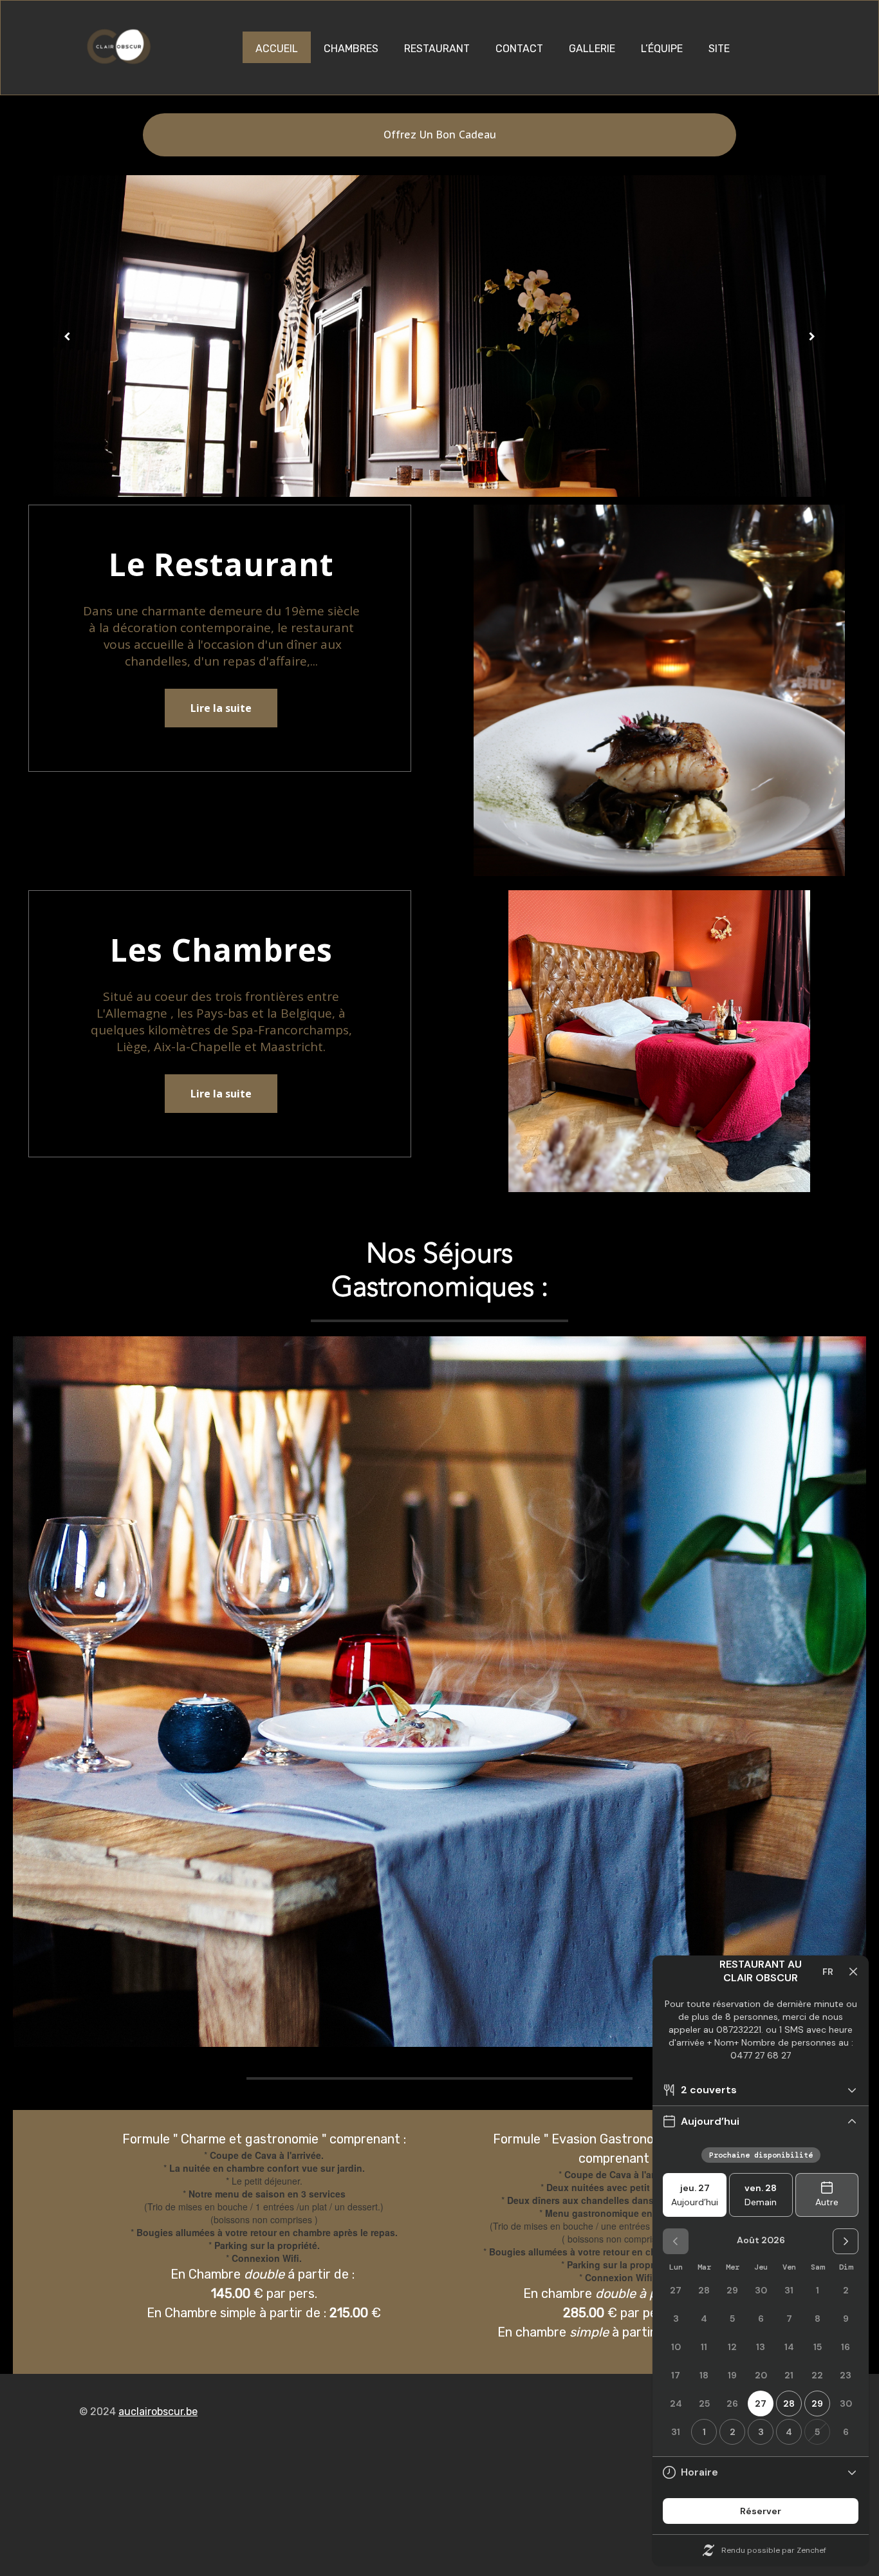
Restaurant (437, 49)
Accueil (277, 49)
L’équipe (662, 49)
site (719, 49)
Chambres (351, 49)
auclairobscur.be (158, 2412)
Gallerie (592, 49)
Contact (519, 49)
